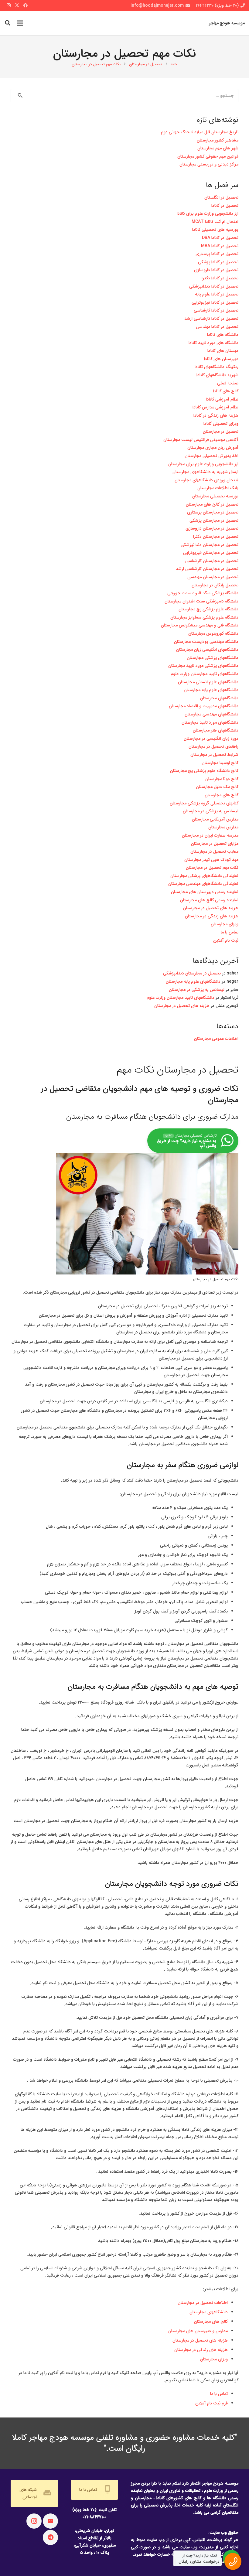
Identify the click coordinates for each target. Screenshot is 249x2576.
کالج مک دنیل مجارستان (217, 787)
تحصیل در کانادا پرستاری (217, 254)
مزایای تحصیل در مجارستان (215, 844)
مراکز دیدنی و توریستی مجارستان (209, 164)
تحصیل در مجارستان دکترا (216, 537)
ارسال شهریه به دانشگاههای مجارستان (205, 472)
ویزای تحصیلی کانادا (221, 424)
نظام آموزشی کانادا (222, 399)
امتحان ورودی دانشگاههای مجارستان (206, 480)
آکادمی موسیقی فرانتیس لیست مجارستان (201, 440)
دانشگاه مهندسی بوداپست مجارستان (206, 642)
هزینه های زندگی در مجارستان (201, 2350)
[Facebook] (26, 5)
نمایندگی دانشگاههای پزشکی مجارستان (204, 876)
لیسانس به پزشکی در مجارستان (211, 811)
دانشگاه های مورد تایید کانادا (213, 343)
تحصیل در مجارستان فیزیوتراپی (211, 553)
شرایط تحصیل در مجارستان (214, 755)
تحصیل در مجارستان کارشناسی (212, 561)
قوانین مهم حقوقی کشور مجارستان (208, 156)
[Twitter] (17, 5)
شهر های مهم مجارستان (218, 148)
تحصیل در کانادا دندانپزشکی (214, 286)
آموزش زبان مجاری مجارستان (213, 448)
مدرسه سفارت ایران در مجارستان (210, 835)
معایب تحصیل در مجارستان (214, 851)
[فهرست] (20, 23)
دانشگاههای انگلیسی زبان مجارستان (207, 650)
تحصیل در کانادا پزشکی (218, 262)
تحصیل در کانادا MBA (220, 246)
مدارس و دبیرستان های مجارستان (198, 2331)
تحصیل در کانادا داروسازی (216, 270)
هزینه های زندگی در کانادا (216, 415)
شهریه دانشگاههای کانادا (217, 375)
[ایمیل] (50, 2521)
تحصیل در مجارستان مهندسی (213, 577)
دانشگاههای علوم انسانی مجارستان (208, 682)
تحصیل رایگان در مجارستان (215, 585)
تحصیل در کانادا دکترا (220, 278)
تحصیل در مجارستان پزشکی (214, 520)
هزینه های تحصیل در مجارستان (200, 2340)
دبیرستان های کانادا (221, 359)
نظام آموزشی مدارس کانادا (215, 407)
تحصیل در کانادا (225, 206)
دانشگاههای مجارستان (209, 2312)
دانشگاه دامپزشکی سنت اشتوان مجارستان (201, 601)
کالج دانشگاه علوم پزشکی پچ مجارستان (204, 771)
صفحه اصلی (228, 383)
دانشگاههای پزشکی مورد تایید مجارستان (203, 666)
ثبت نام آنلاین (226, 940)
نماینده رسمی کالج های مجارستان (209, 900)
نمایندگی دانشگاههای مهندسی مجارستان (203, 884)
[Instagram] (9, 5)
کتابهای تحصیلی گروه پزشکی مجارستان (204, 803)
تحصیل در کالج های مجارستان (212, 504)
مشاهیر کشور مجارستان (218, 140)
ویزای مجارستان (214, 2359)
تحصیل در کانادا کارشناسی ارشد (211, 319)
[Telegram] (50, 2537)
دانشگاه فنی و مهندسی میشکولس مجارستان (200, 625)
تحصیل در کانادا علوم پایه (217, 294)
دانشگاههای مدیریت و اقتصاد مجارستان (204, 706)
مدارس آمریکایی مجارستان (215, 819)
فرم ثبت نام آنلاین (211, 2403)
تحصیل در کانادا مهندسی (217, 327)
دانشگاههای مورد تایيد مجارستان (210, 722)
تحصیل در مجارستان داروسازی (212, 528)
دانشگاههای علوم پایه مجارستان (211, 690)
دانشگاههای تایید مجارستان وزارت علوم (205, 674)
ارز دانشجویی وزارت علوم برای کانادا (208, 213)
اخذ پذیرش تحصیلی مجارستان (211, 456)
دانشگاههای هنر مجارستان (216, 730)
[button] (8, 23)
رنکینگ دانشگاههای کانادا (217, 367)
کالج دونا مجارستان (222, 779)
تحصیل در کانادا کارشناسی (216, 310)
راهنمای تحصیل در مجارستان (213, 746)
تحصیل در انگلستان (221, 197)
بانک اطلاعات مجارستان (218, 488)
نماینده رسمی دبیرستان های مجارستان (205, 892)
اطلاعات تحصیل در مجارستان (203, 2303)
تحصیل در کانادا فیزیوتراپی (215, 302)
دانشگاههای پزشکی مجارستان (213, 658)
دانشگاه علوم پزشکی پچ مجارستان (208, 609)
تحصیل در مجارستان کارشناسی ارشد (207, 569)
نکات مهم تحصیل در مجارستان (212, 868)
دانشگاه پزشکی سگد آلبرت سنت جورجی (203, 593)
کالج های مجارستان (211, 2322)
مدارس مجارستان (223, 827)
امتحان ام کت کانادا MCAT (214, 222)
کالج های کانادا (226, 391)
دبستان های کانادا (223, 351)
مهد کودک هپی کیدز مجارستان (211, 860)
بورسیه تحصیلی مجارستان (215, 496)
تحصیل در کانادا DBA (220, 238)
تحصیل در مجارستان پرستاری (213, 512)
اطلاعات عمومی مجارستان (216, 1039)
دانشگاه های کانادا (223, 335)
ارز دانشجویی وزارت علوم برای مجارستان (203, 464)
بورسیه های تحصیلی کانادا (215, 230)
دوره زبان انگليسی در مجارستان (211, 739)
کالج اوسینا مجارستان (220, 763)
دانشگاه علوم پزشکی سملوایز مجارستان (204, 617)
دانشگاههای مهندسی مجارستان (211, 714)
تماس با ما (219, 2394)
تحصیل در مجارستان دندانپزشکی (210, 545)
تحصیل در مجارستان (221, 432)
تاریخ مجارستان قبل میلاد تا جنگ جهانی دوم (200, 132)
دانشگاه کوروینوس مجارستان (213, 633)
